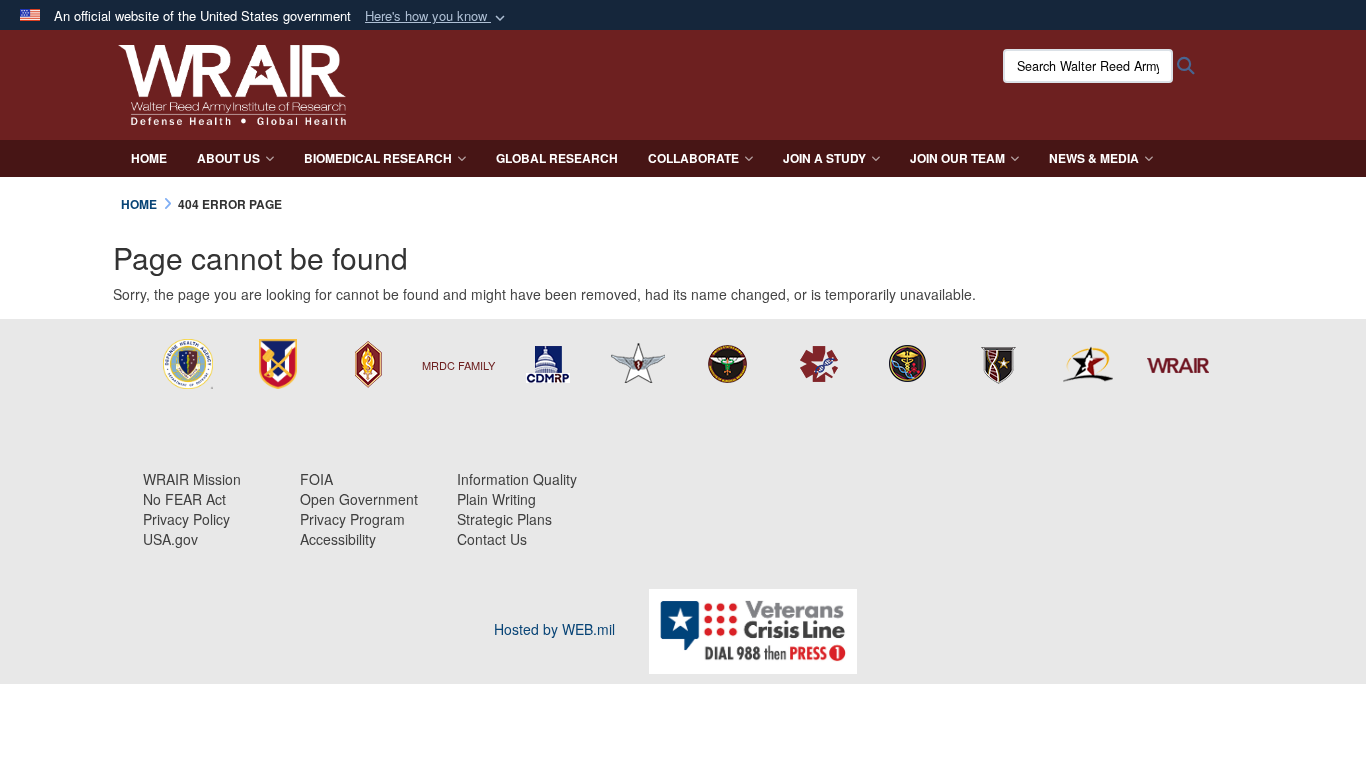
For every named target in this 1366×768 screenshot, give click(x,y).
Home (149, 158)
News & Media (1094, 158)
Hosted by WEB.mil (554, 629)
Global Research (557, 158)
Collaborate (693, 158)
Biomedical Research (378, 158)
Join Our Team (957, 158)
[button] (437, 16)
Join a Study (824, 158)
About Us (228, 158)
